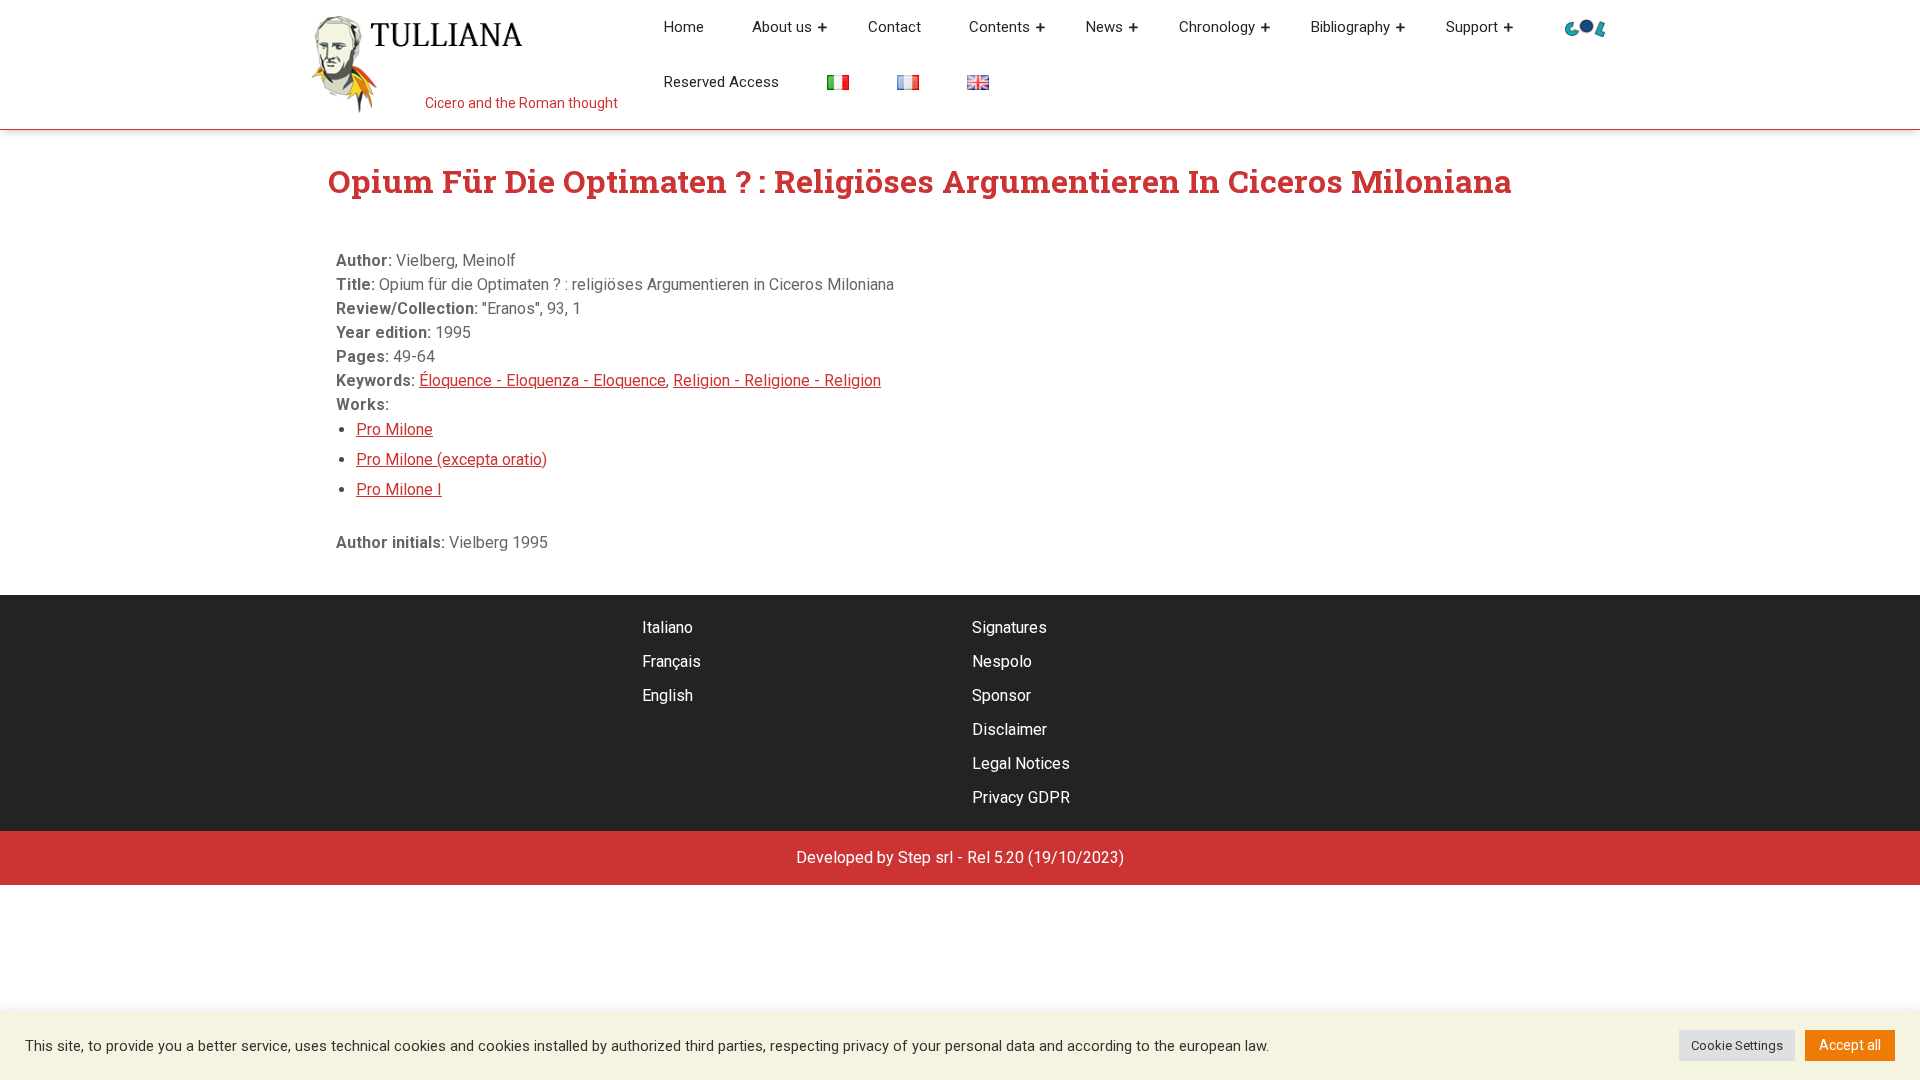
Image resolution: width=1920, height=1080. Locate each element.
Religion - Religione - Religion (777, 380)
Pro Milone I (399, 489)
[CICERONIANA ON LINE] (1585, 26)
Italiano (667, 627)
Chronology (1217, 27)
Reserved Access (721, 82)
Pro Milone (394, 429)
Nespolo (1002, 661)
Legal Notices (1021, 763)
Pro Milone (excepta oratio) (451, 459)
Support (1472, 27)
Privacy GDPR (1021, 797)
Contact (894, 27)
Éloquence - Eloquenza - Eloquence (542, 380)
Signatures (1009, 627)
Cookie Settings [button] (1737, 1045)
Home (684, 27)
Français (671, 661)
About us (782, 27)
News (1104, 27)
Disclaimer (1009, 729)
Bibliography (1350, 27)
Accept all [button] (1850, 1045)
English (667, 695)
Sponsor (1001, 695)
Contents (999, 27)
